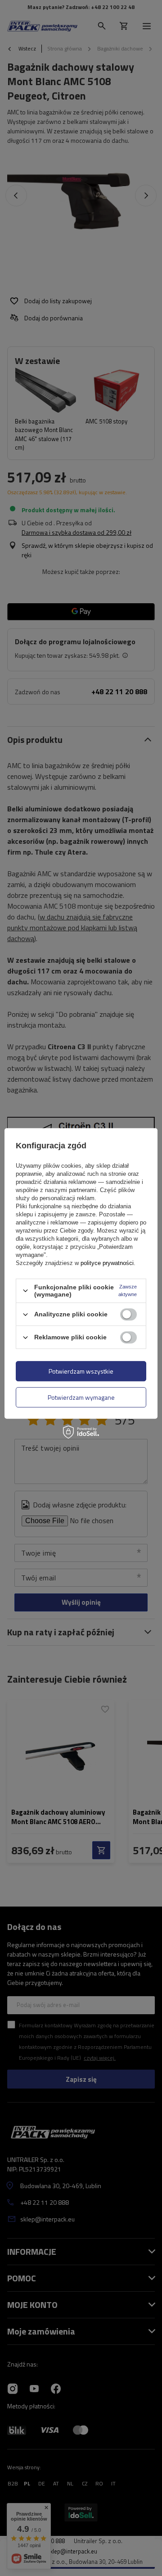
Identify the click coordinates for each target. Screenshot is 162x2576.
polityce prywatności (107, 1263)
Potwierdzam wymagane (81, 1397)
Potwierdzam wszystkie (81, 1371)
